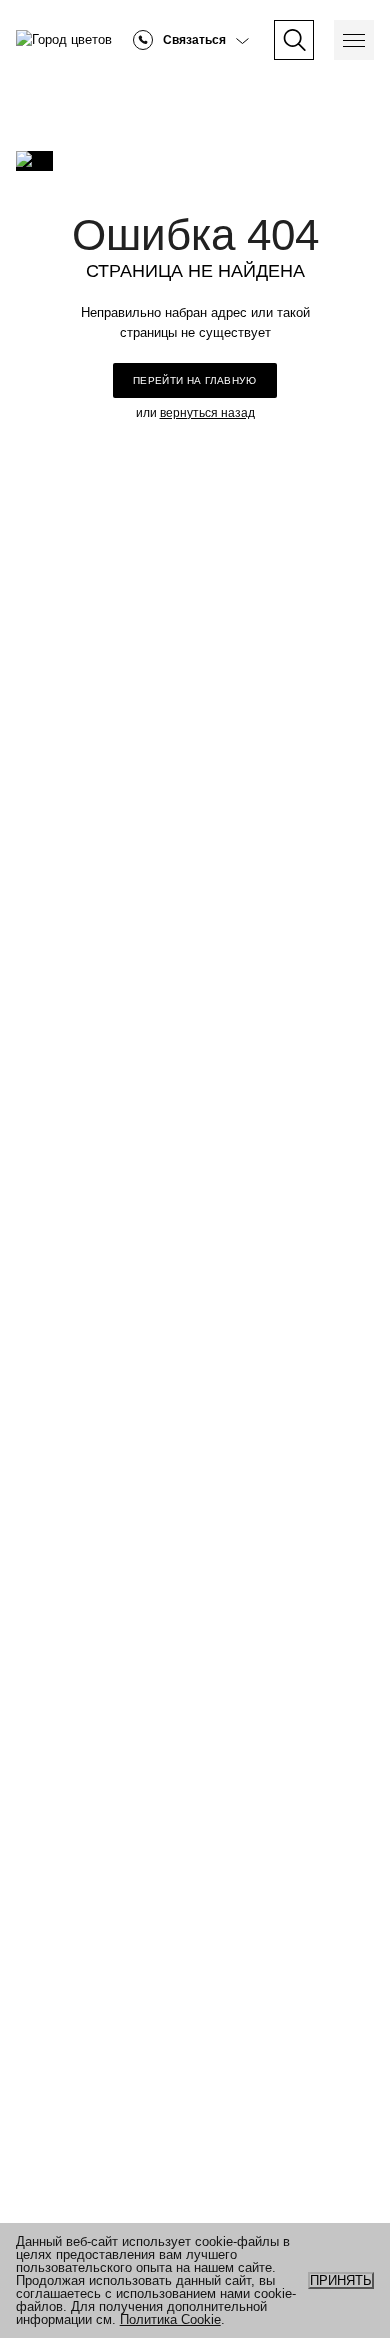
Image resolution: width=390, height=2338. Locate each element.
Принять (341, 2280)
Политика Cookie (170, 2319)
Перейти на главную (194, 380)
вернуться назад (207, 413)
